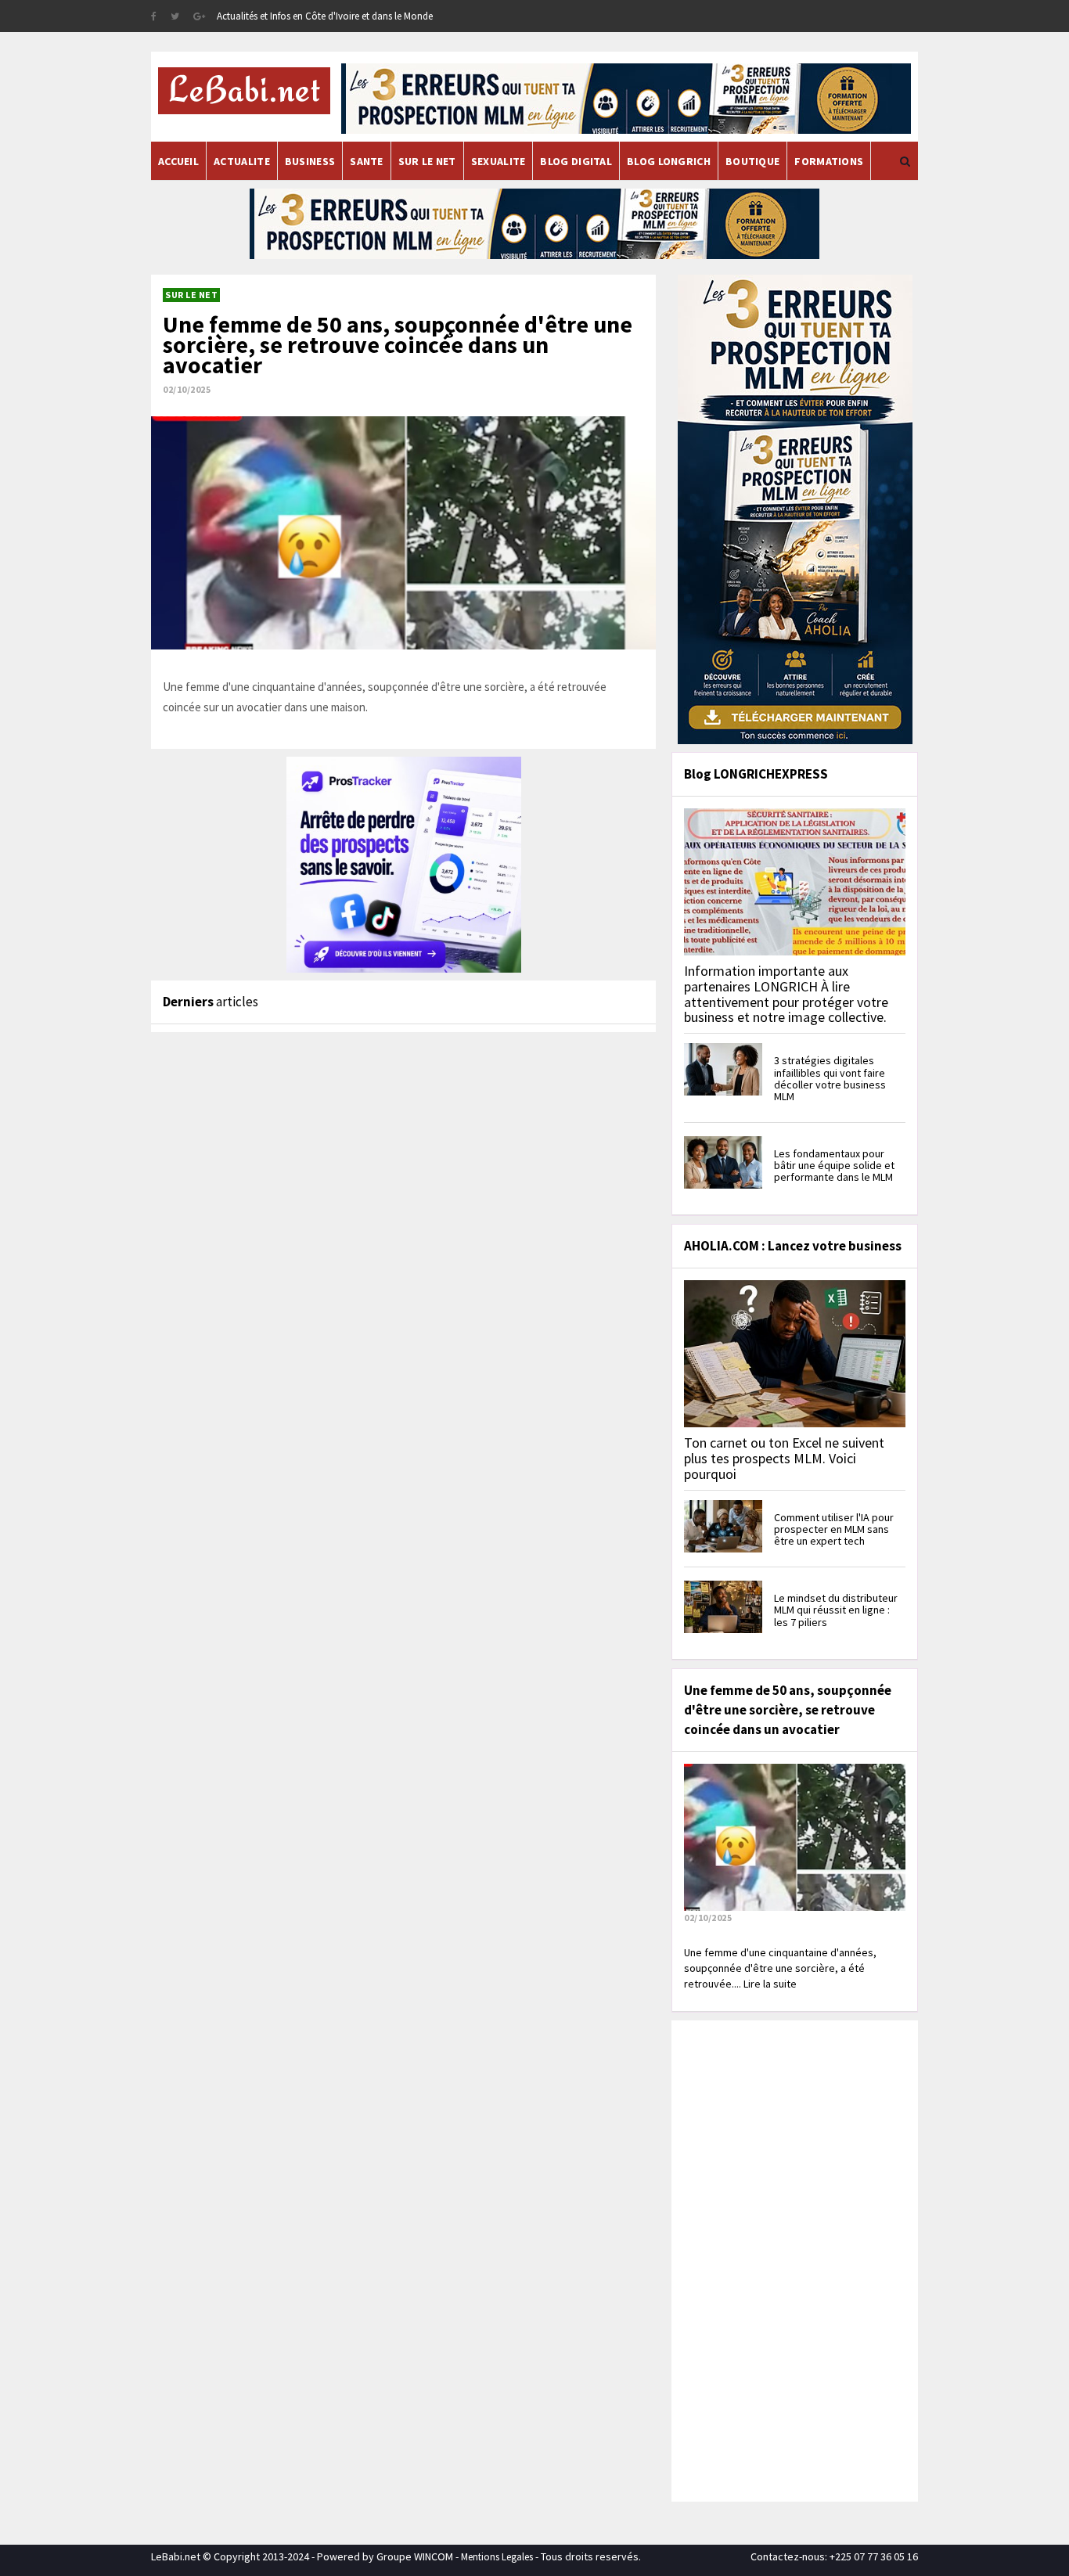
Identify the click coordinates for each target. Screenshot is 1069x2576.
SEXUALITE (499, 161)
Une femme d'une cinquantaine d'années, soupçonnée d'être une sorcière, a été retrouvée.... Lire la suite (780, 1968)
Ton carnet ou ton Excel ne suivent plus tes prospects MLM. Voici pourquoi (784, 1458)
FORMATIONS (829, 161)
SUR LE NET (427, 161)
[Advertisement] (793, 2259)
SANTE (367, 161)
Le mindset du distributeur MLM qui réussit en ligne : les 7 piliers (836, 1610)
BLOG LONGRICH (669, 161)
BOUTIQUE (752, 161)
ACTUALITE (242, 161)
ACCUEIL (178, 161)
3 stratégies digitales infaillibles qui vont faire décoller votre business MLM (830, 1078)
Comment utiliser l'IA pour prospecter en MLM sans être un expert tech (834, 1529)
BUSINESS (310, 161)
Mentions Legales (497, 2557)
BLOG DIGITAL (576, 161)
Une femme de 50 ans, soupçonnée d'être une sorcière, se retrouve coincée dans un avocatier (398, 344)
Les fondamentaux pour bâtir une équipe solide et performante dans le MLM (834, 1166)
